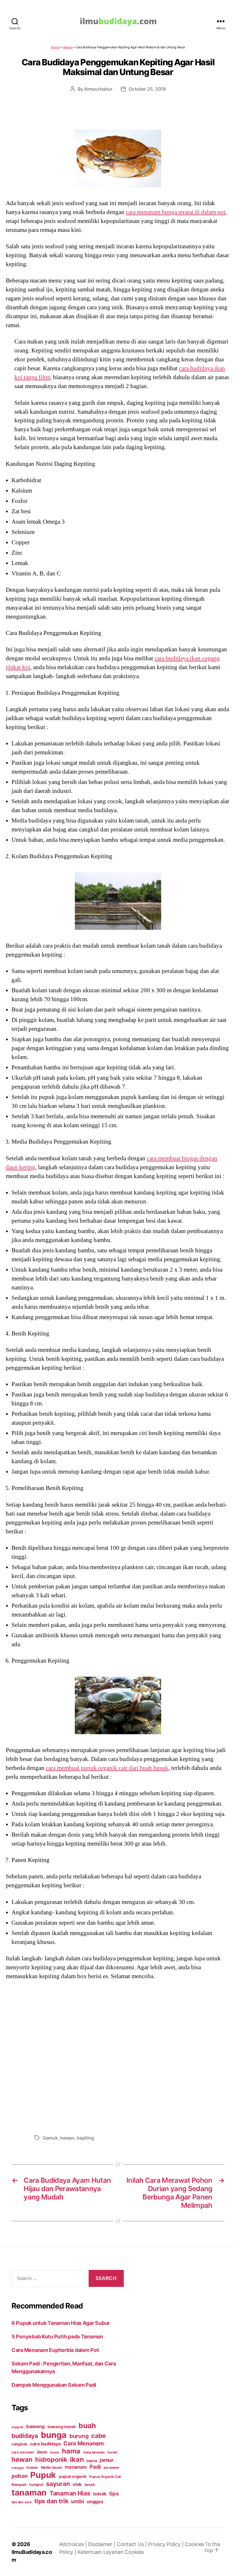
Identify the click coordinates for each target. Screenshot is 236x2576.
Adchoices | (74, 2544)
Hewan (68, 47)
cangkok (19, 2444)
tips (114, 2493)
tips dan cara (22, 2502)
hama (71, 2451)
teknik (100, 2494)
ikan (77, 2459)
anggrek (17, 2427)
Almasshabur (98, 89)
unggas (95, 2501)
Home (55, 47)
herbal (112, 2452)
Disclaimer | (102, 2544)
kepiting (85, 2138)
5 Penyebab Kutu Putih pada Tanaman (57, 2336)
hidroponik (51, 2459)
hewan (67, 2138)
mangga (17, 2468)
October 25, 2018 (147, 89)
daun (42, 2452)
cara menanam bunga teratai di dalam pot (176, 212)
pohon (20, 2476)
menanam (76, 2467)
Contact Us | (133, 2544)
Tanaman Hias (70, 2493)
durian (54, 2452)
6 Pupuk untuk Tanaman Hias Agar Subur (61, 2323)
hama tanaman (94, 2452)
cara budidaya (45, 2444)
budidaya (25, 2436)
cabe (99, 2436)
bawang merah (62, 2427)
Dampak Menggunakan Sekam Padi (54, 2385)
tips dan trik (51, 2501)
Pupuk (43, 2475)
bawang (35, 2426)
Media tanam (52, 2467)
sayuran (58, 2484)
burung (79, 2436)
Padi (95, 2467)
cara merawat (23, 2452)
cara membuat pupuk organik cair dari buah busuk (107, 1768)
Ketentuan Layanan (101, 2552)
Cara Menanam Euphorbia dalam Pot (55, 2350)
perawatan (112, 2468)
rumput (36, 2485)
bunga (54, 2435)
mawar (32, 2467)
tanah (90, 2485)
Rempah (19, 2485)
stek (77, 2484)
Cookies (134, 2552)
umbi (77, 2501)
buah (87, 2426)
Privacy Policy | (166, 2544)
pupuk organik (73, 2476)
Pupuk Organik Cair (105, 2477)
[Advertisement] (118, 2056)
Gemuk (50, 2138)
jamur (106, 2460)
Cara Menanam (84, 2443)
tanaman (29, 2492)
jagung (92, 2461)
